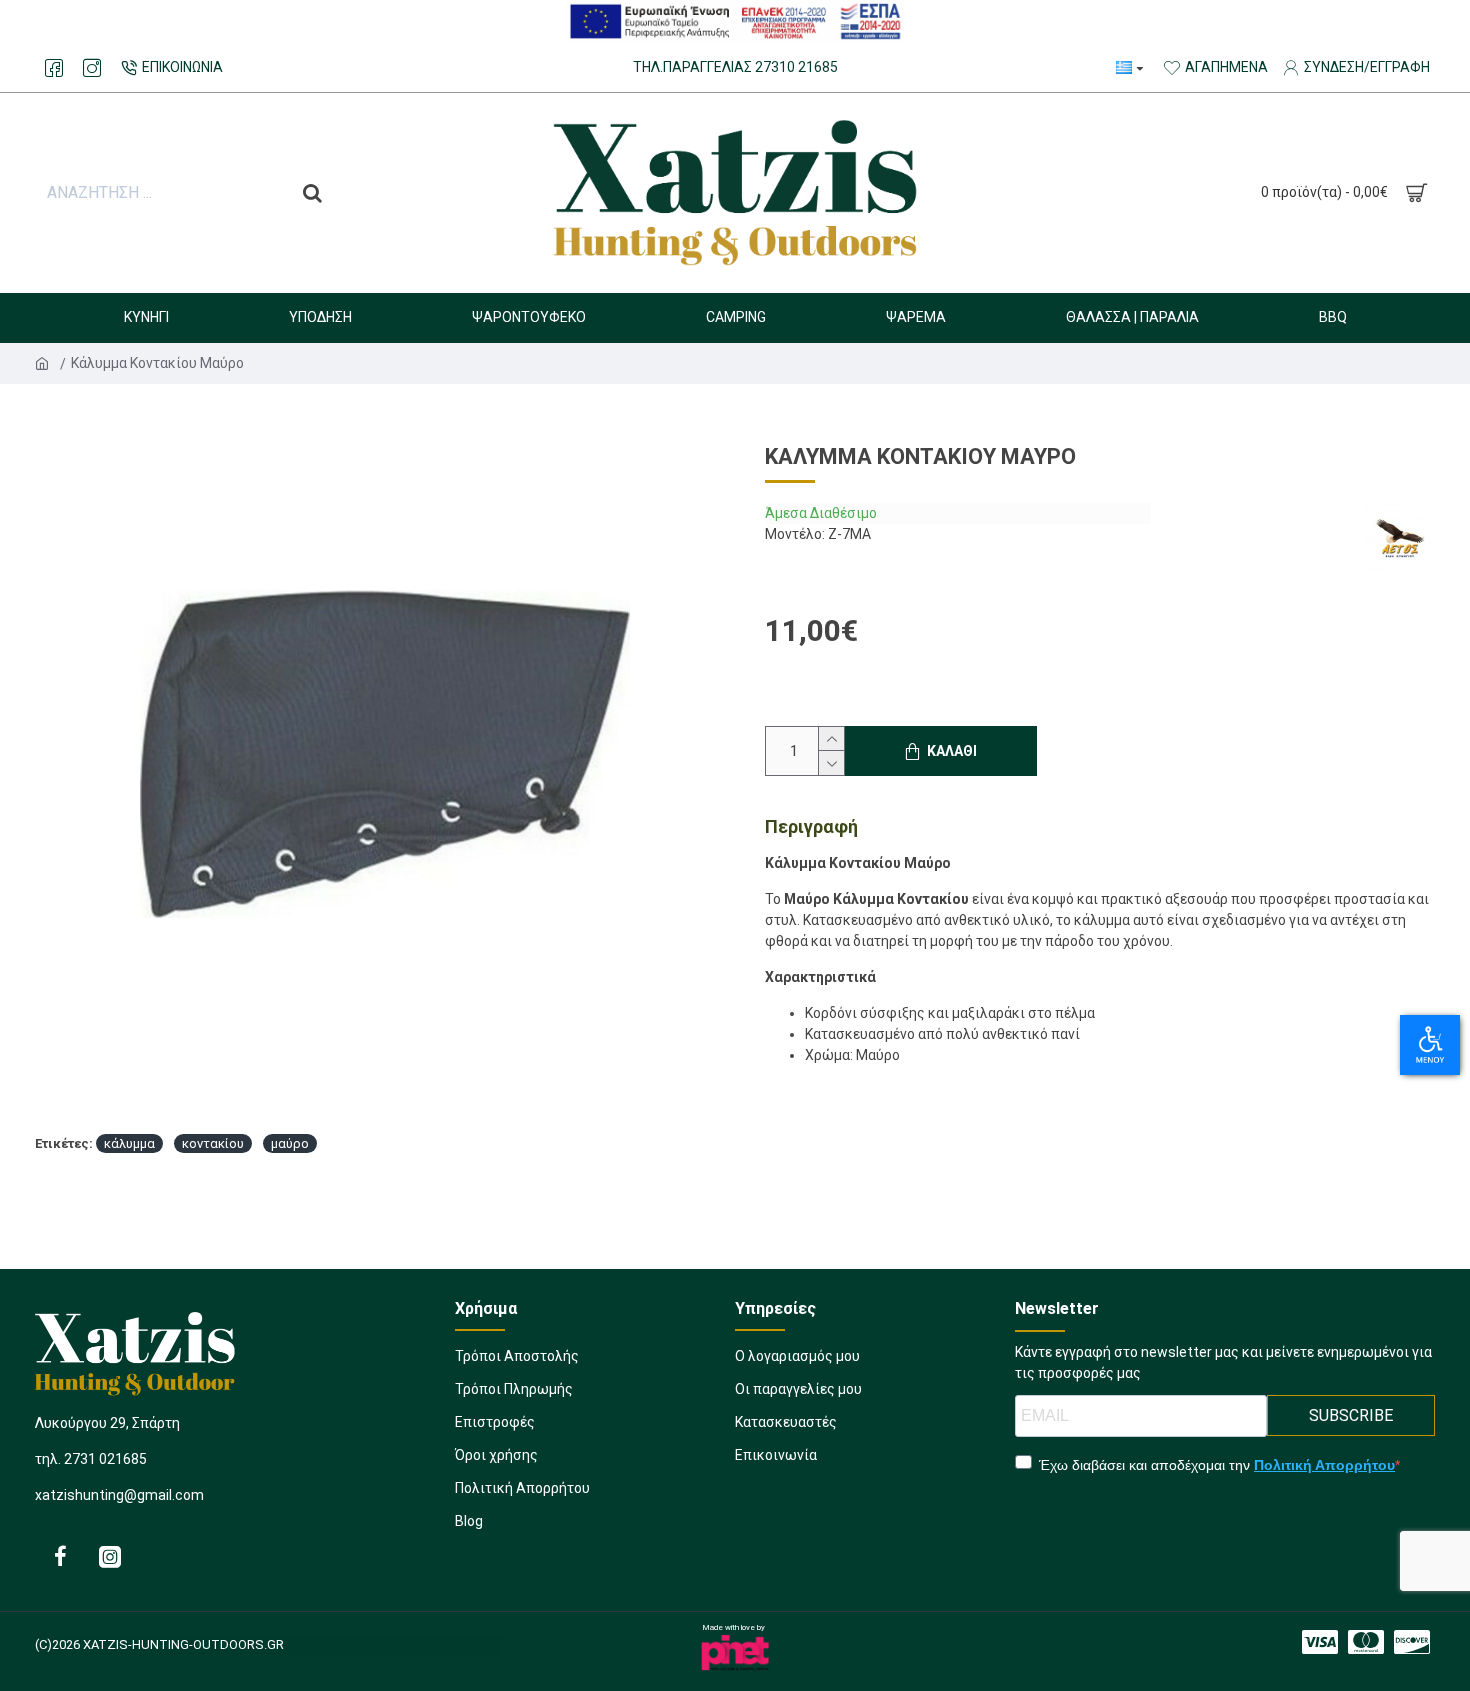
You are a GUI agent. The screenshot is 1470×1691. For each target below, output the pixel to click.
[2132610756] (54, 68)
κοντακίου (213, 1143)
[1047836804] (1412, 1642)
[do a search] (312, 193)
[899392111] (1320, 1642)
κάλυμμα (129, 1143)
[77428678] (92, 68)
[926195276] (60, 1556)
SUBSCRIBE (1351, 1415)
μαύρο (290, 1143)
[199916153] (110, 1556)
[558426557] (1366, 1642)
